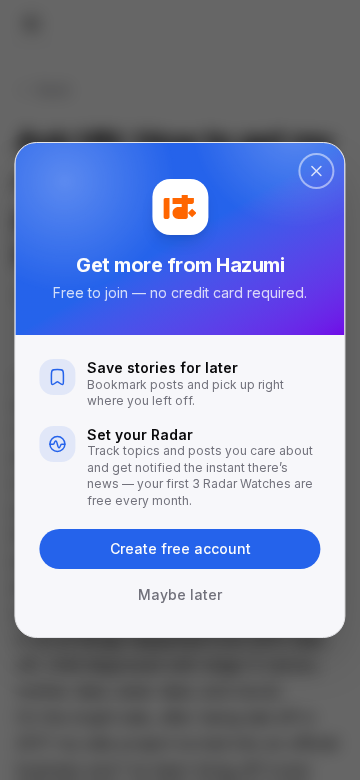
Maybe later (180, 594)
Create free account (180, 548)
